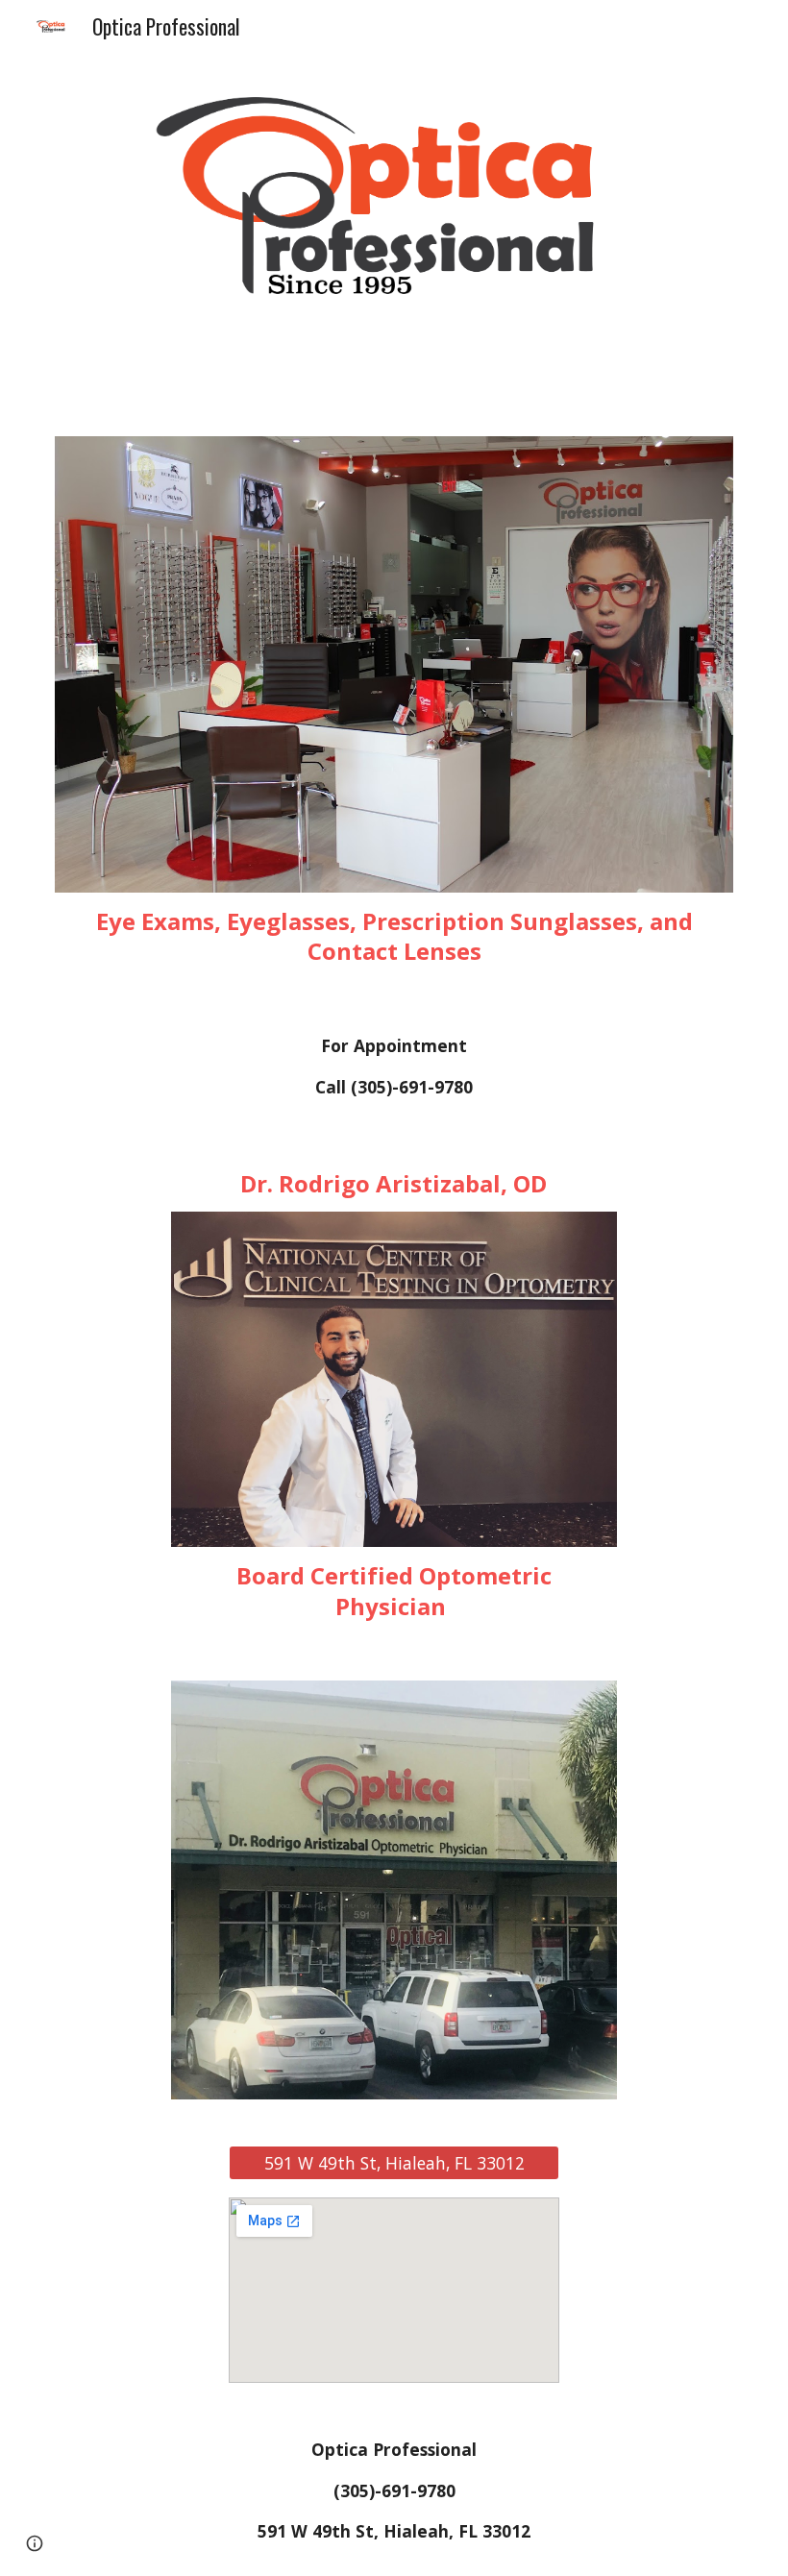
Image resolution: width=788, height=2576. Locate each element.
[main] (394, 936)
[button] (35, 2543)
